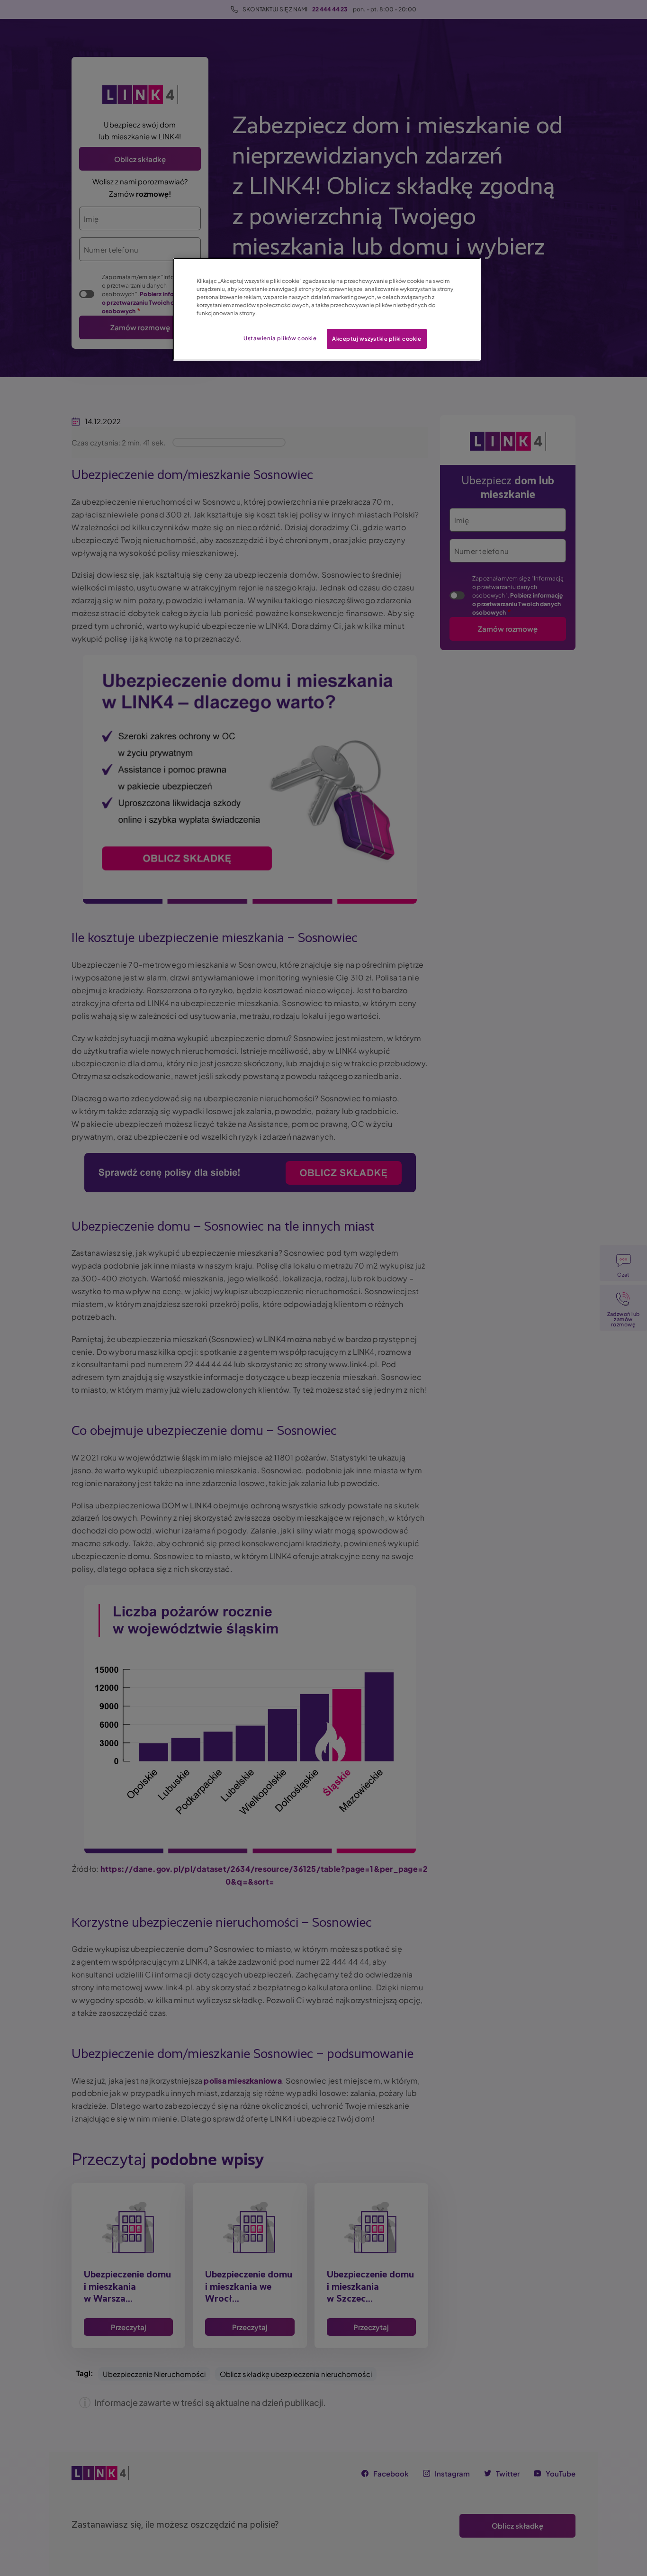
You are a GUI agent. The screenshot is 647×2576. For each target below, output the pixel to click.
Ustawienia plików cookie (280, 338)
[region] (327, 309)
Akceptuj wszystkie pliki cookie (377, 339)
